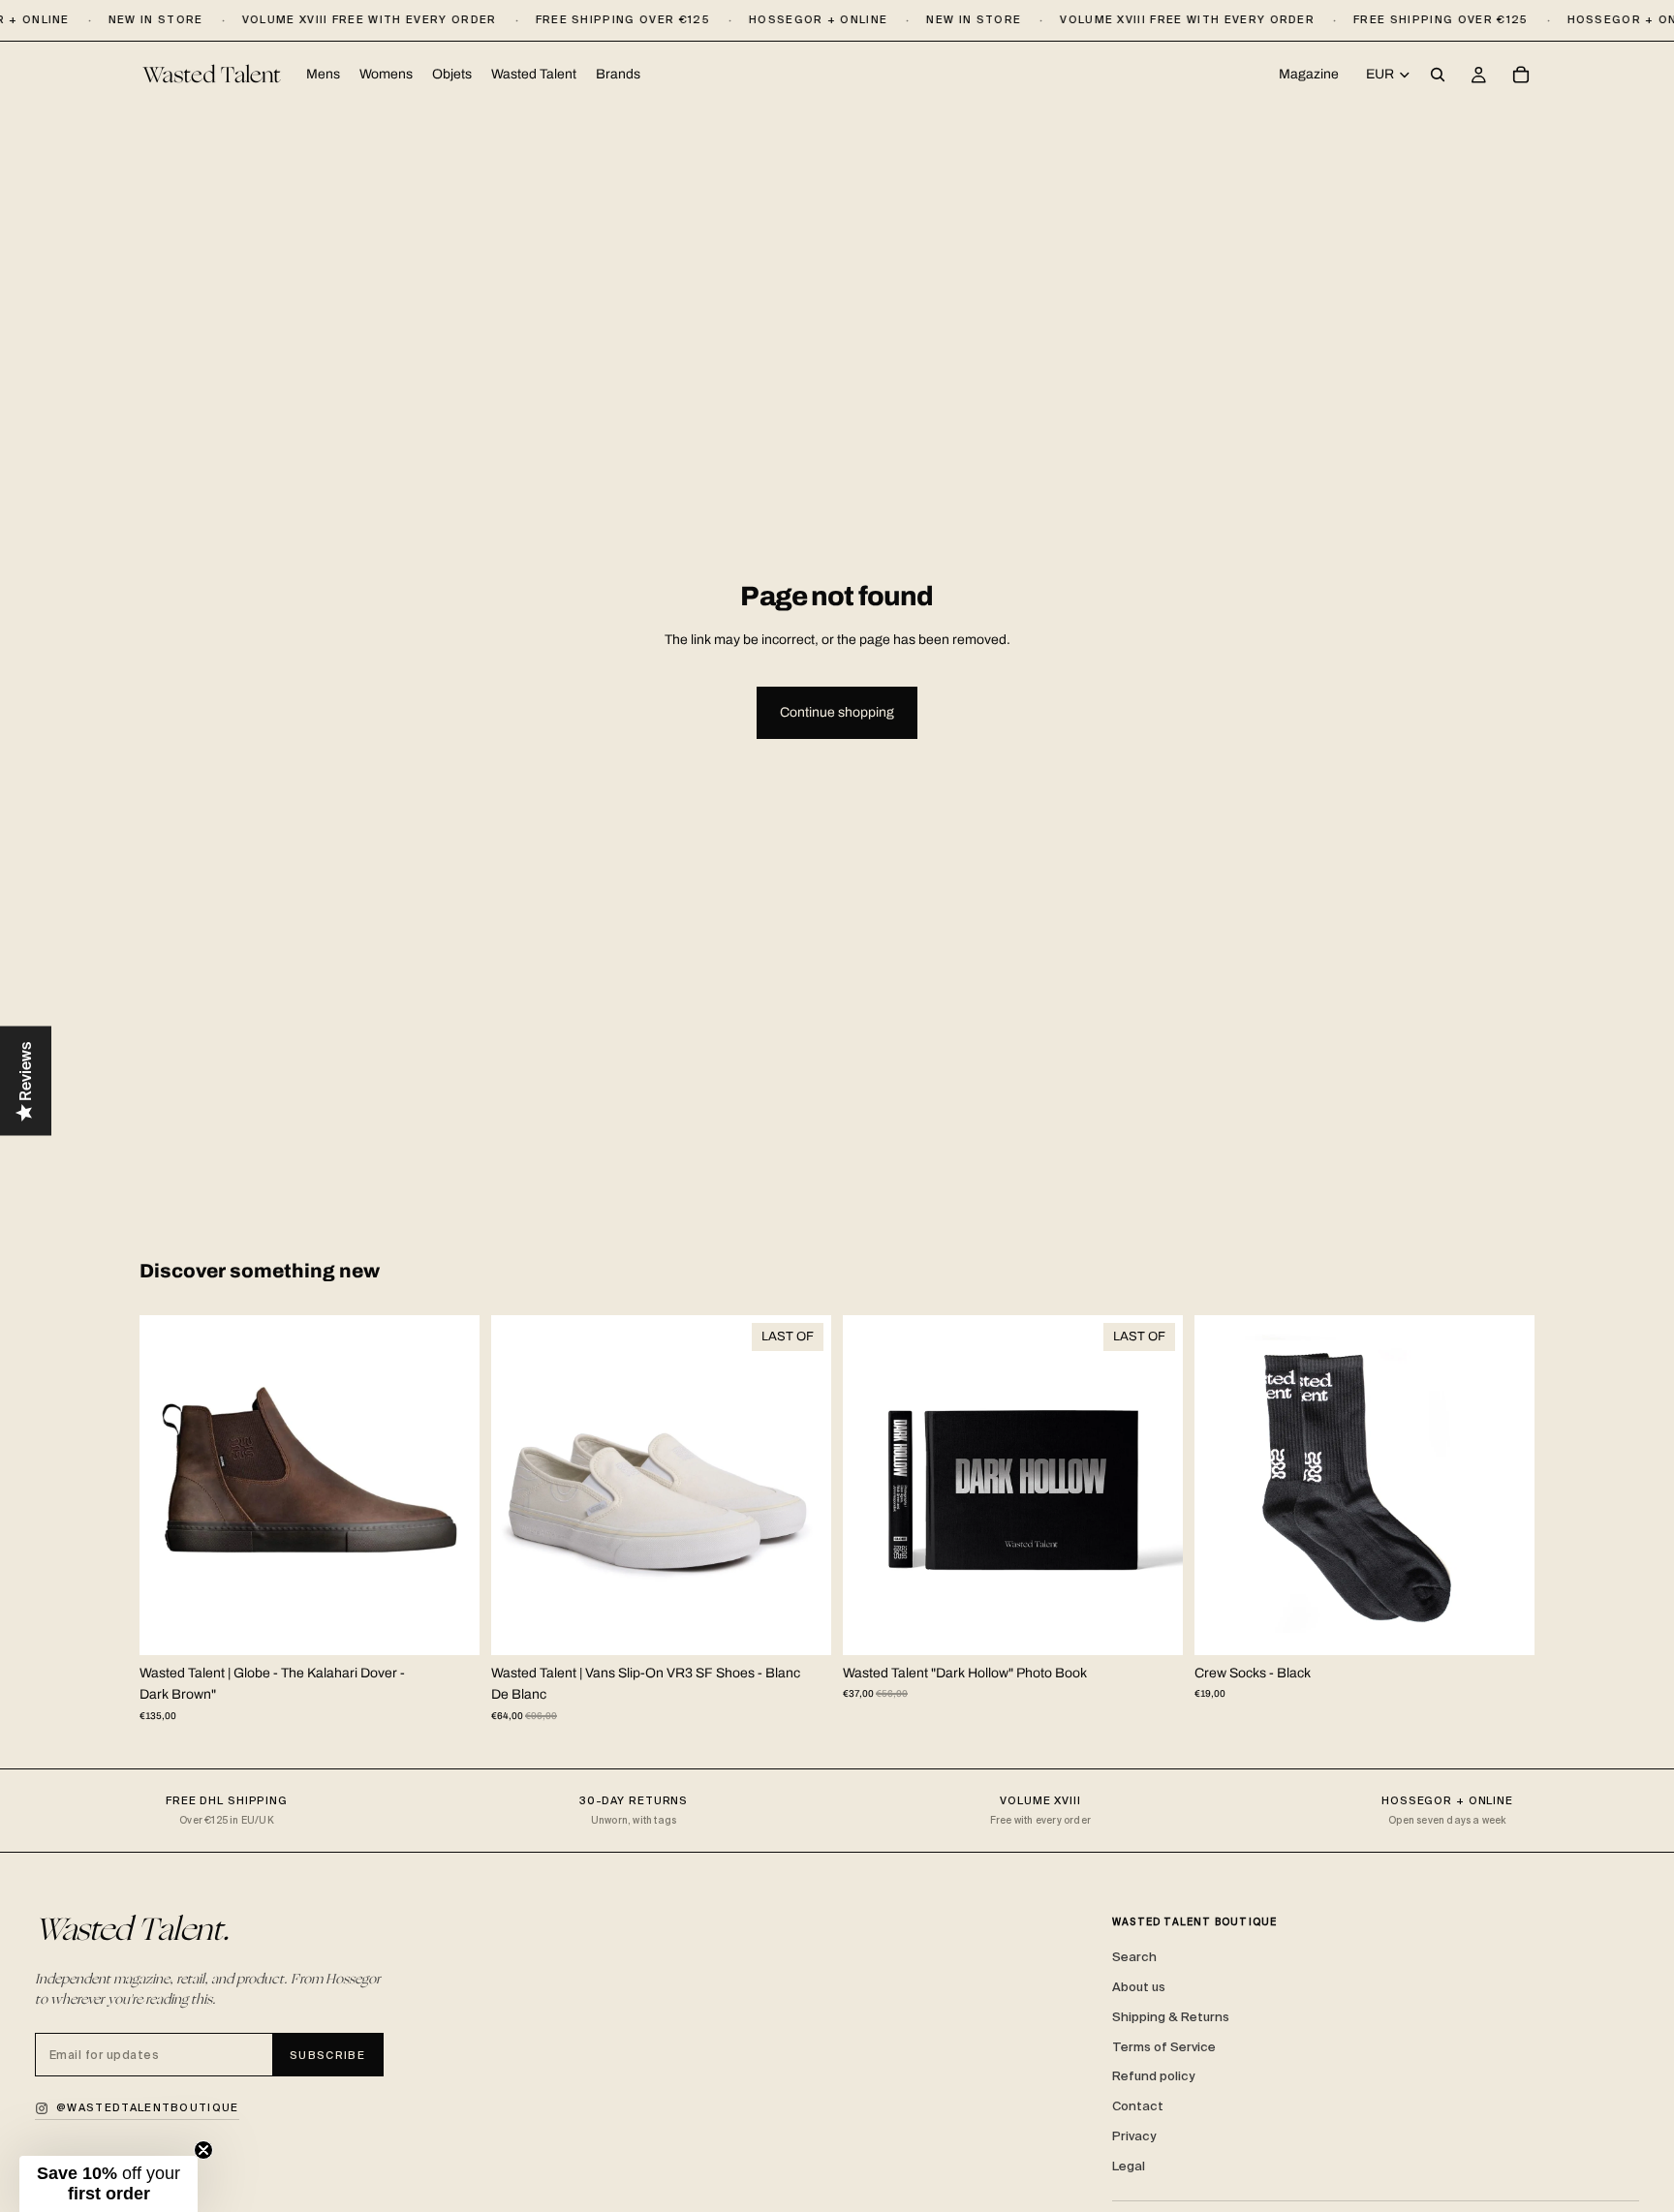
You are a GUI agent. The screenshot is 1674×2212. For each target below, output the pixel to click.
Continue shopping (837, 712)
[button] (108, 2184)
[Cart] (1521, 76)
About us (1139, 1987)
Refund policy (1153, 2076)
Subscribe (327, 2055)
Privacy (1134, 2136)
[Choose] (449, 1625)
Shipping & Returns (1171, 2017)
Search (1134, 1957)
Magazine (1309, 74)
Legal (1129, 2166)
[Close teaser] (203, 2150)
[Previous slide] (169, 1485)
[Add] (1153, 1625)
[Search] (1438, 76)
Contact (1138, 2106)
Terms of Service (1164, 2047)
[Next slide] (450, 1485)
